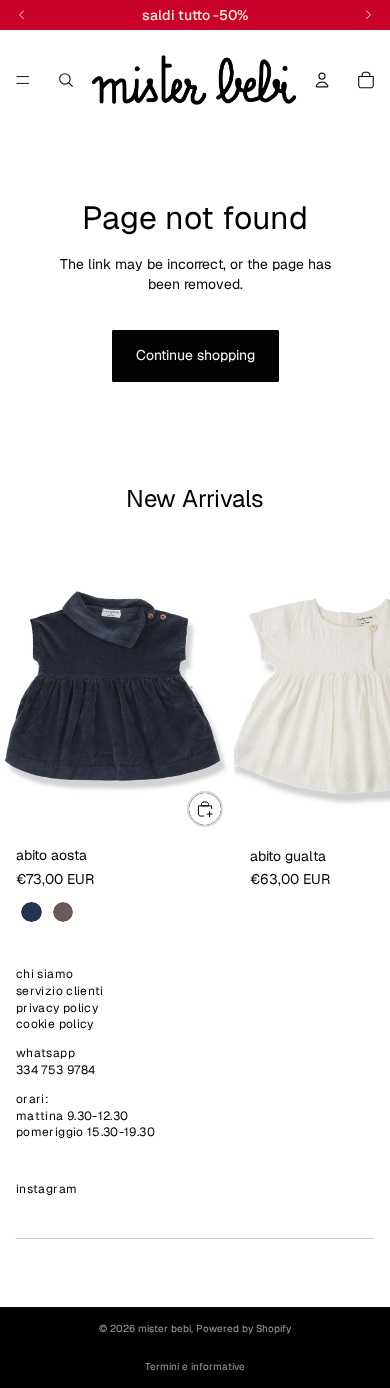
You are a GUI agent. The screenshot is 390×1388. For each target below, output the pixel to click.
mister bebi (164, 1328)
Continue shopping (195, 355)
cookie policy (55, 1025)
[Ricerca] (66, 80)
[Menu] (23, 80)
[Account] (322, 80)
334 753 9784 (55, 1070)
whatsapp (45, 1054)
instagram (46, 1190)
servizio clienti (60, 991)
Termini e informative (195, 1366)
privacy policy (57, 1008)
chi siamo (44, 974)
